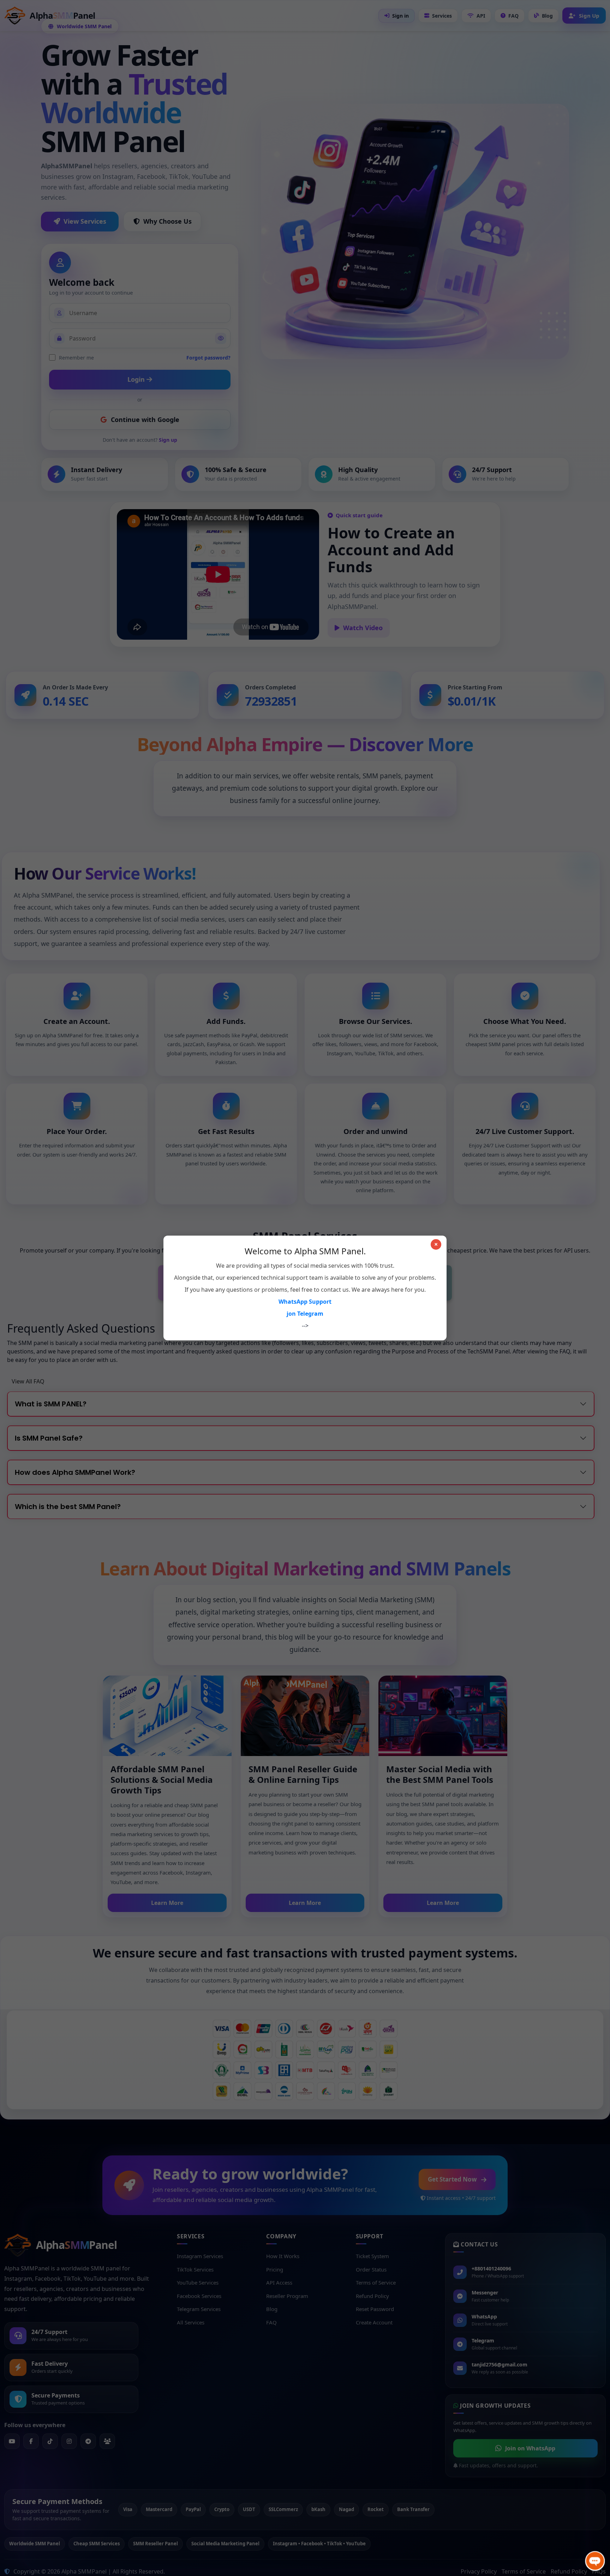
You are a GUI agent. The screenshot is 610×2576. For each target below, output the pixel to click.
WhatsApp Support (305, 1302)
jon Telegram (305, 1314)
